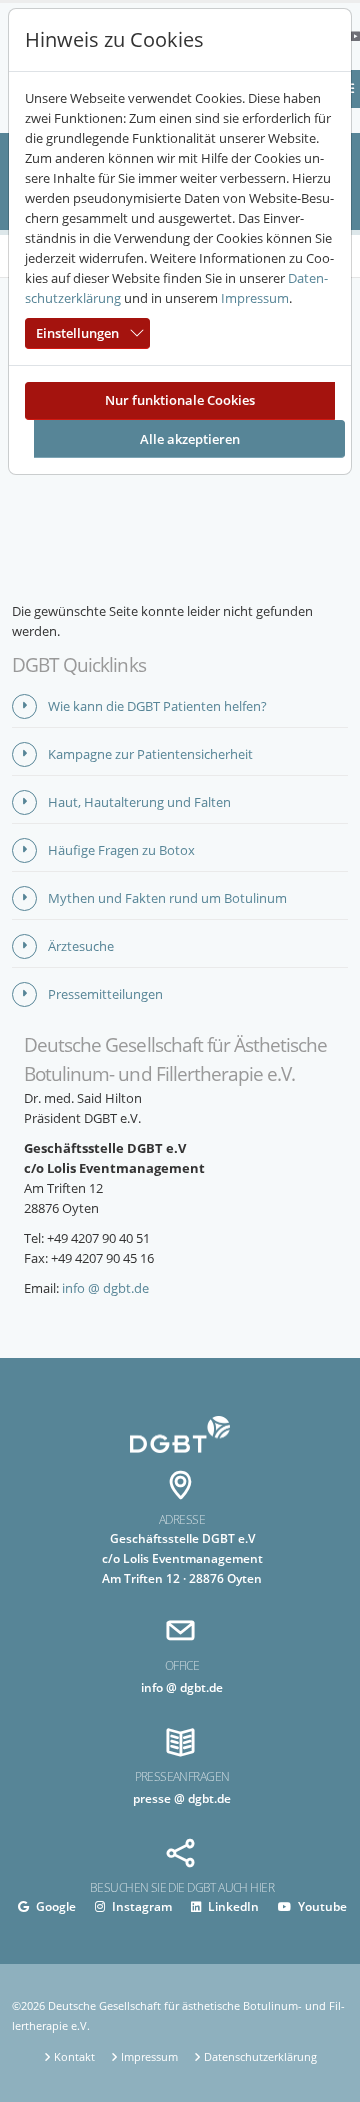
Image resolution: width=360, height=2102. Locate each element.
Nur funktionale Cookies (180, 400)
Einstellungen (77, 333)
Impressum (255, 298)
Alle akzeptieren (190, 439)
